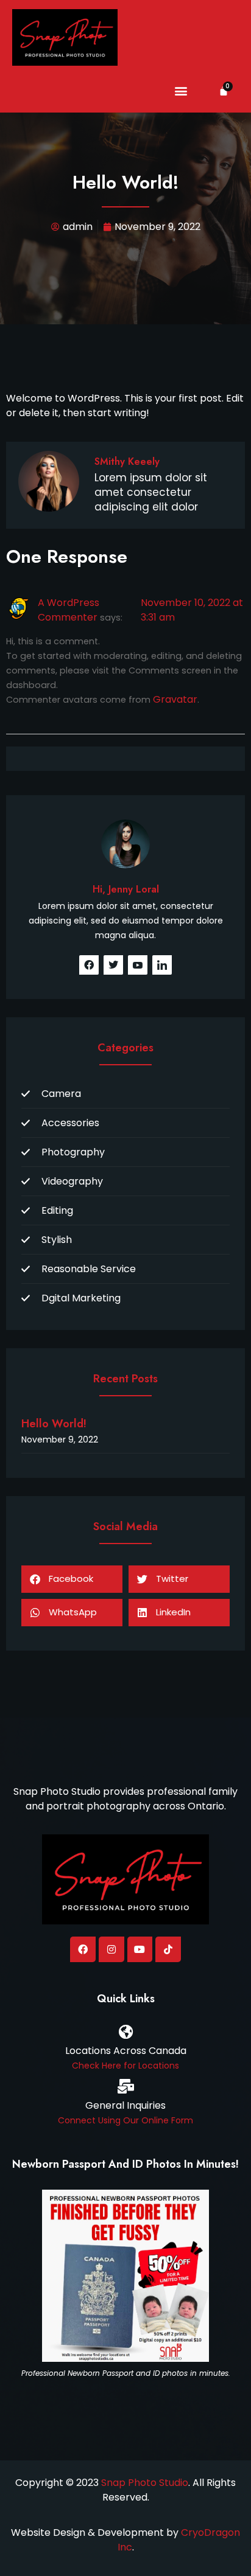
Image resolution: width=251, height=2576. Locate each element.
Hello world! (54, 1424)
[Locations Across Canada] (125, 2031)
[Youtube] (140, 1949)
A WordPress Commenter (69, 610)
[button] (181, 91)
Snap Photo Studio (145, 2483)
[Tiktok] (168, 1949)
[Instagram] (111, 1949)
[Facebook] (83, 1949)
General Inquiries (125, 2105)
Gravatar (175, 699)
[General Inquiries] (125, 2086)
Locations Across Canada (126, 2051)
